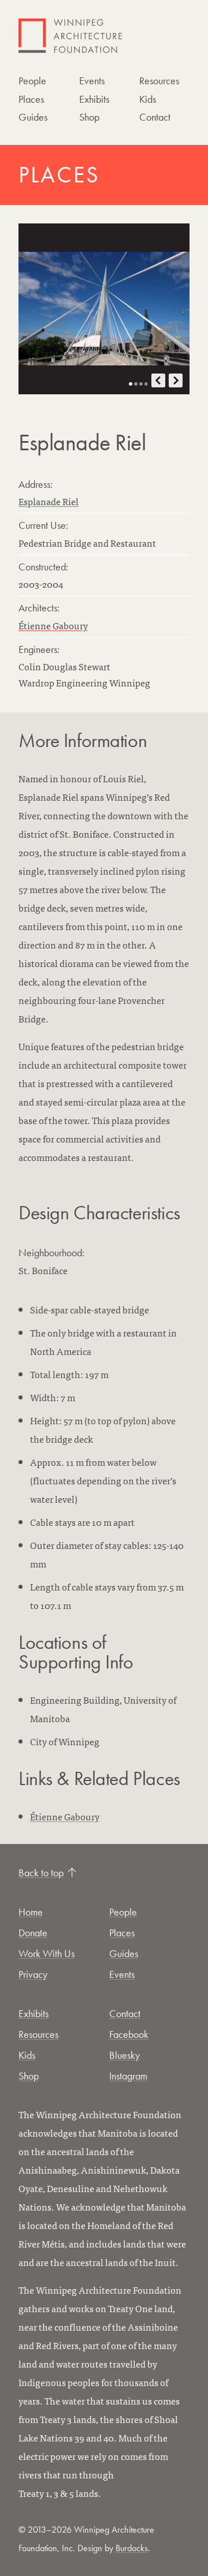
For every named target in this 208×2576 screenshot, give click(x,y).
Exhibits (94, 99)
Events (92, 81)
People (32, 81)
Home (31, 1912)
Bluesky (125, 2055)
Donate (33, 1933)
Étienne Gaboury (53, 625)
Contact (155, 117)
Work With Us (47, 1953)
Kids (148, 99)
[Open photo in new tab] (104, 309)
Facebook (129, 2034)
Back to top (41, 1873)
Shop (89, 117)
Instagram (128, 2076)
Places (31, 99)
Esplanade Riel (49, 501)
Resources (159, 81)
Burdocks (132, 2548)
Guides (33, 117)
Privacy (33, 1974)
